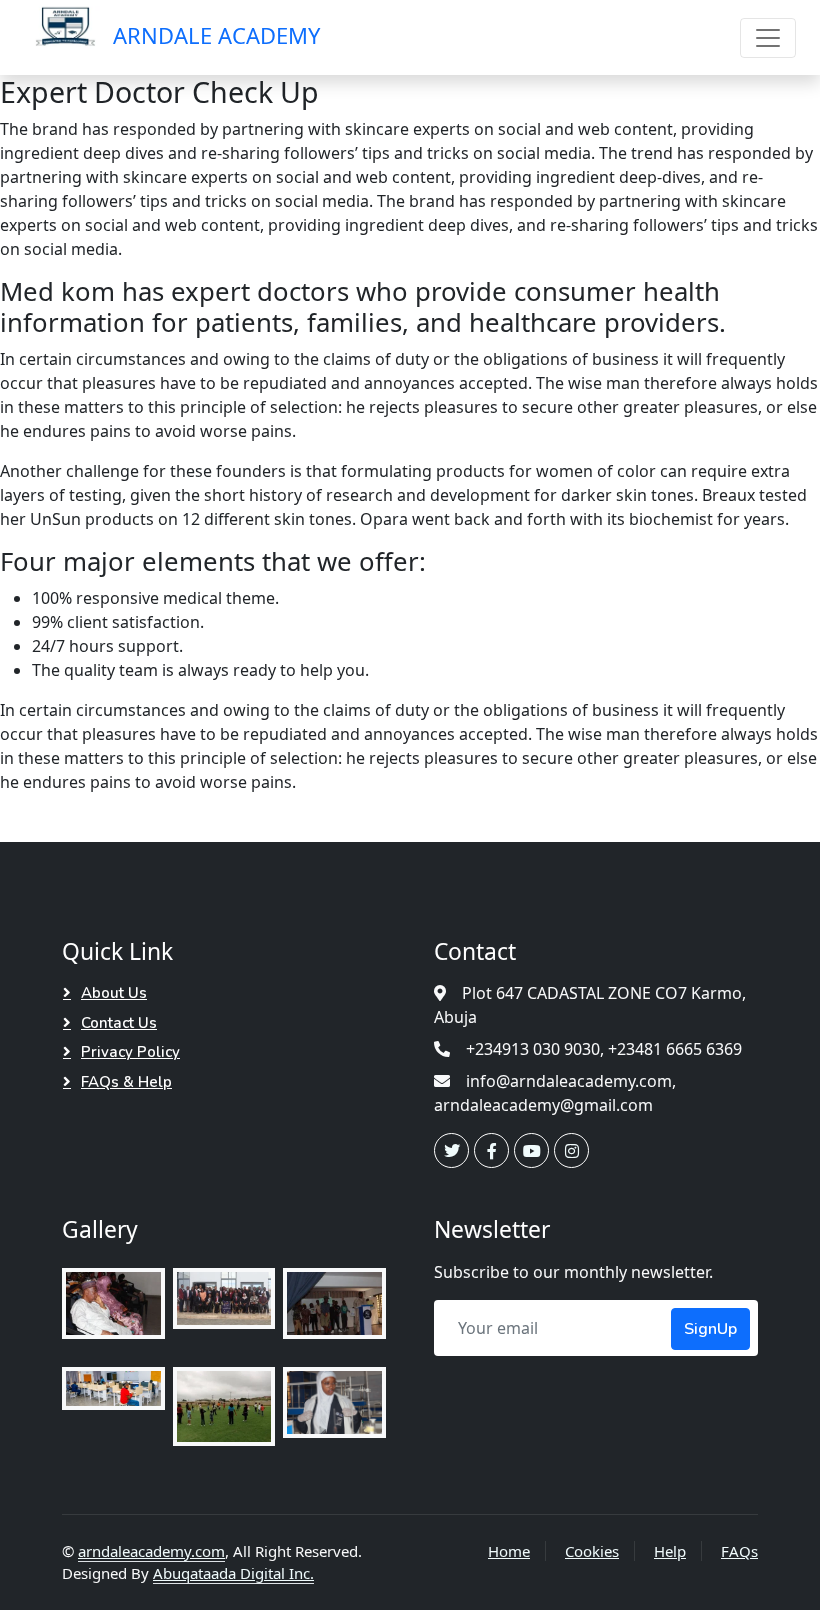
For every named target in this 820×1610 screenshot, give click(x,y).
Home (509, 1551)
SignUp (710, 1329)
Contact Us (119, 1023)
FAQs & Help (126, 1082)
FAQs (739, 1551)
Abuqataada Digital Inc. (233, 1573)
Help (670, 1551)
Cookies (592, 1551)
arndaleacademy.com (151, 1551)
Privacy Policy (130, 1052)
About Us (114, 993)
